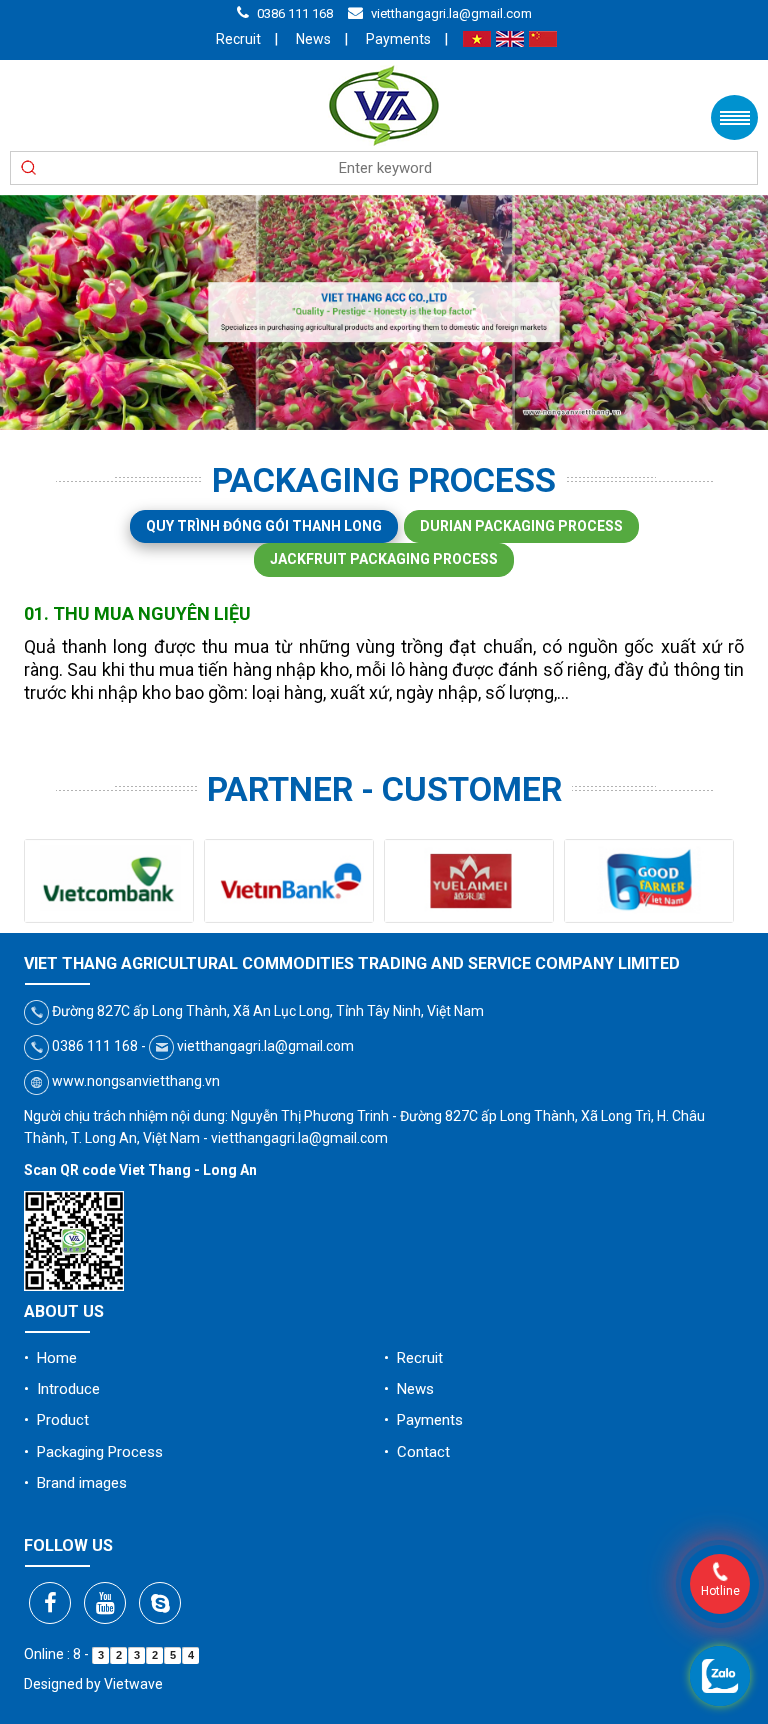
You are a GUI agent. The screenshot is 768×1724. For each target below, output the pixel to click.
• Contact (417, 1452)
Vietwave (133, 1684)
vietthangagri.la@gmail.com (451, 13)
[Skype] (160, 1603)
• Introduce (62, 1389)
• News (409, 1389)
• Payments (423, 1420)
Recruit (238, 39)
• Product (56, 1420)
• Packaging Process (93, 1452)
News (313, 39)
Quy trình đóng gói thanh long (264, 526)
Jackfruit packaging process (384, 559)
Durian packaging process (521, 526)
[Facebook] (50, 1603)
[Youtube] (105, 1603)
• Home (50, 1358)
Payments (398, 39)
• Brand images (75, 1483)
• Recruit (413, 1358)
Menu (734, 117)
